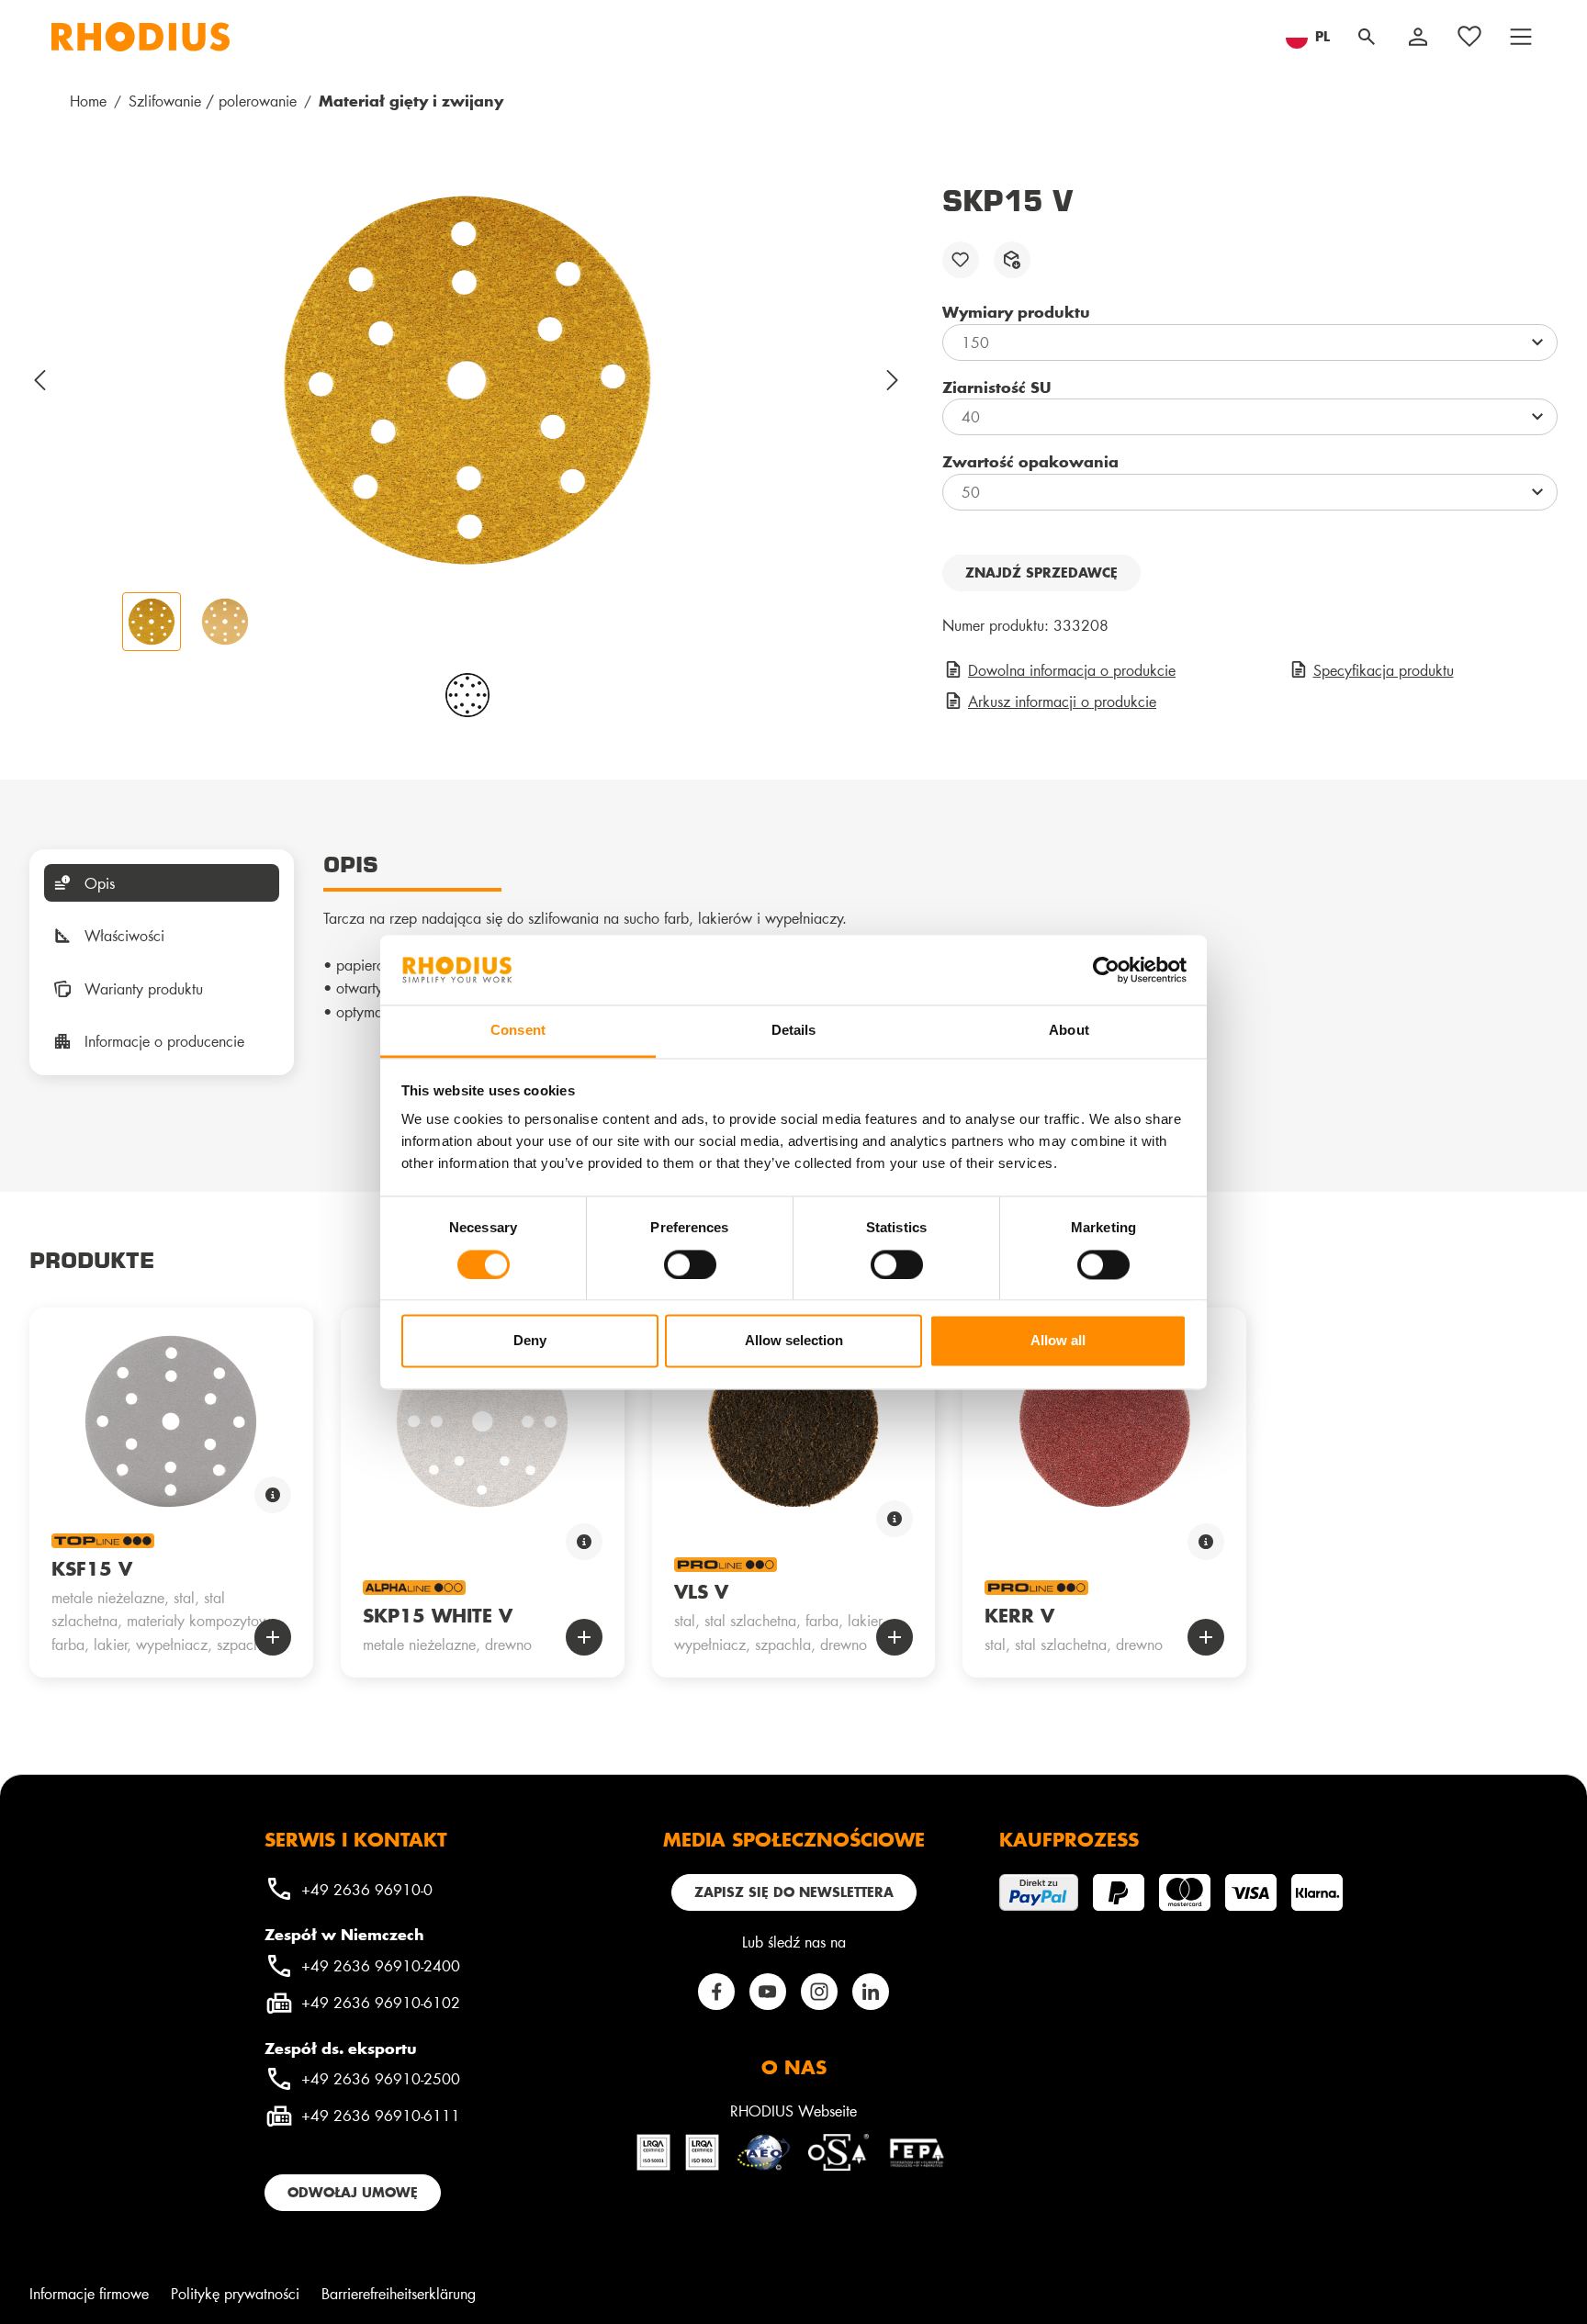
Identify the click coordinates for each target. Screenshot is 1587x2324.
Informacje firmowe (89, 2293)
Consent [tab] (518, 1031)
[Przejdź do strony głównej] (141, 37)
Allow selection (794, 1341)
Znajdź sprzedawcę (1041, 573)
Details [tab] (794, 1031)
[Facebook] (716, 1992)
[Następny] (894, 380)
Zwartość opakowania (1030, 461)
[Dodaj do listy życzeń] (961, 260)
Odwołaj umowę (353, 2192)
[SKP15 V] (467, 380)
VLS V (701, 1591)
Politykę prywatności (235, 2293)
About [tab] (1069, 1031)
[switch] (690, 1264)
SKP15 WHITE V (438, 1615)
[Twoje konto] (1418, 37)
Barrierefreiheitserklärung (399, 2293)
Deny (530, 1341)
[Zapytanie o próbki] (1012, 260)
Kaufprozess (1069, 1839)
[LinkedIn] (871, 1992)
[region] (467, 417)
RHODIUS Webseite (793, 2111)
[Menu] (1521, 37)
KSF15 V (92, 1568)
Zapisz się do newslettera (794, 1892)
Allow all (1058, 1341)
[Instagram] (819, 1992)
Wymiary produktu (1016, 311)
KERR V (1019, 1615)
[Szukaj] (1367, 37)
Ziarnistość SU (996, 387)
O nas (794, 2067)
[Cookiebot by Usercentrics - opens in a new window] (1106, 970)
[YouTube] (768, 1992)
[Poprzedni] (40, 380)
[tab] (162, 883)
